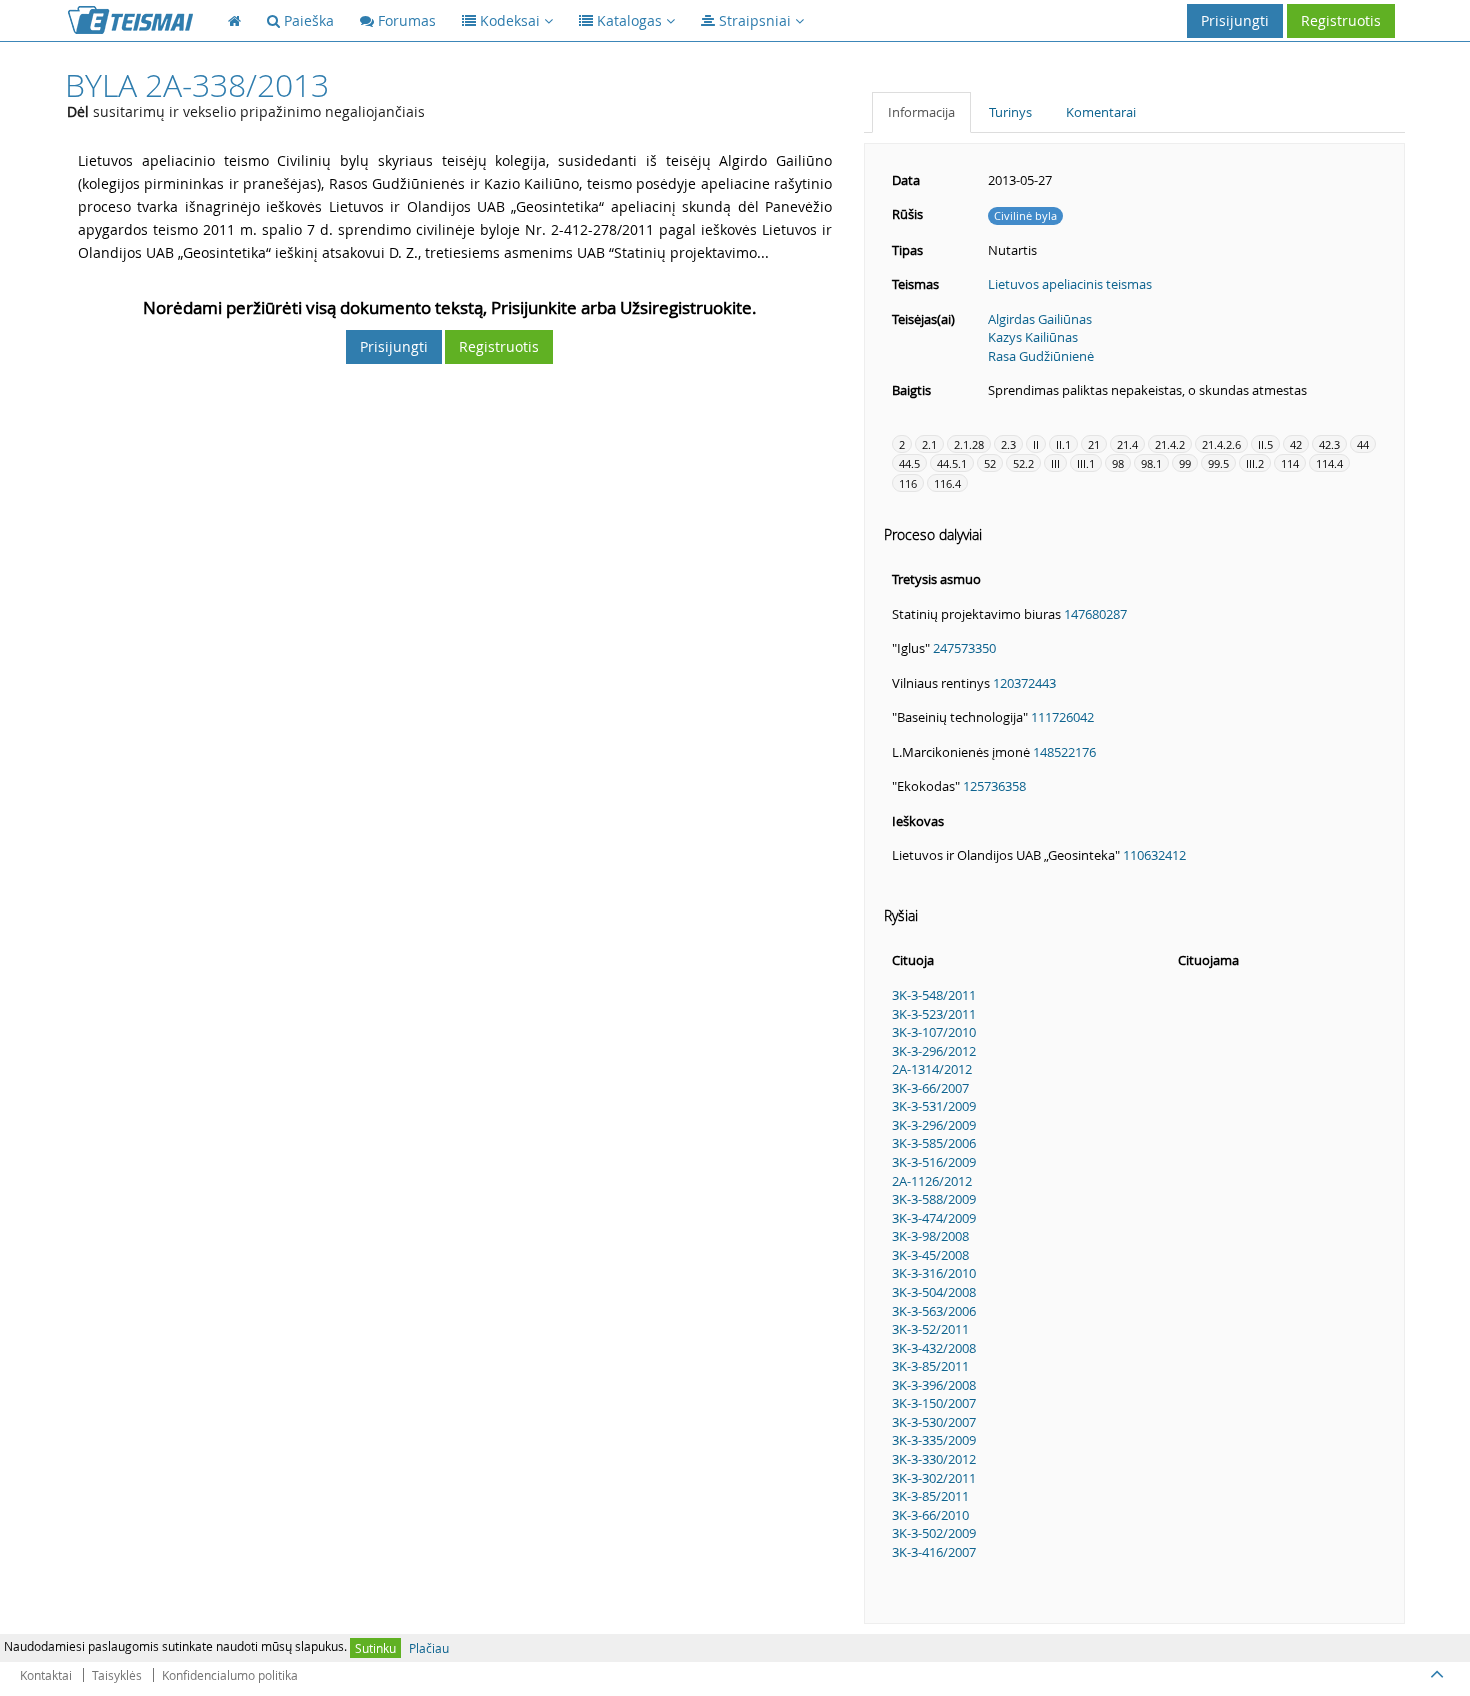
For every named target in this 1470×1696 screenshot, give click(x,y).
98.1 (1151, 463)
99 (1185, 463)
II (1036, 444)
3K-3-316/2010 (934, 1273)
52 (990, 463)
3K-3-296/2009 (934, 1125)
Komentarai (1101, 112)
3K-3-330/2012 (934, 1459)
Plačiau (429, 1648)
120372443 (1024, 683)
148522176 (1064, 752)
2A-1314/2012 (932, 1069)
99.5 (1218, 463)
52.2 (1023, 463)
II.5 (1265, 444)
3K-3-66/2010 (930, 1515)
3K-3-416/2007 (934, 1552)
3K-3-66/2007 (930, 1088)
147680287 (1095, 614)
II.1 (1063, 444)
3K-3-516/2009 (934, 1162)
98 (1118, 463)
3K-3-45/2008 (930, 1255)
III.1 (1086, 463)
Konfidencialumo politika (230, 1675)
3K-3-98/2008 (930, 1236)
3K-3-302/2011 (934, 1478)
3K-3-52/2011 (930, 1329)
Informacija (921, 112)
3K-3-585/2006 (934, 1143)
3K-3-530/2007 (934, 1422)
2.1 (929, 444)
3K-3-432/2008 (934, 1348)
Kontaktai (46, 1675)
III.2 (1255, 463)
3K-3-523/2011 (934, 1014)
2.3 (1008, 444)
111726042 (1062, 717)
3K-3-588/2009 (934, 1199)
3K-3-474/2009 (934, 1218)
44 (1363, 444)
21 (1094, 444)
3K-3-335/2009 (934, 1440)
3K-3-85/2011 (930, 1366)
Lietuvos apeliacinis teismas (1070, 284)
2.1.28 (969, 444)
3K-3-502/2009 (934, 1533)
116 (908, 483)
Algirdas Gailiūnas (1040, 319)
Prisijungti (1235, 20)
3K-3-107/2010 (934, 1032)
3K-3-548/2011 (934, 995)
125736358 (994, 786)
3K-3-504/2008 (934, 1292)
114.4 (1329, 463)
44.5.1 (952, 463)
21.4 (1127, 444)
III (1055, 463)
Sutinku (375, 1648)
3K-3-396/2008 (934, 1385)
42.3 (1329, 444)
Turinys (1010, 112)
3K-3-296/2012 (934, 1051)
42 (1296, 444)
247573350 (964, 648)
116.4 (947, 483)
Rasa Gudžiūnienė (1041, 356)
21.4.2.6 (1221, 444)
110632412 (1154, 855)
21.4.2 (1170, 444)
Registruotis (1341, 20)
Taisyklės (117, 1675)
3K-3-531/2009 (934, 1106)
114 (1290, 463)
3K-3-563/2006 (934, 1311)
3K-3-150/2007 (934, 1403)
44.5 (909, 463)
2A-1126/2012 (932, 1181)
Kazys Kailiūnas (1033, 337)
